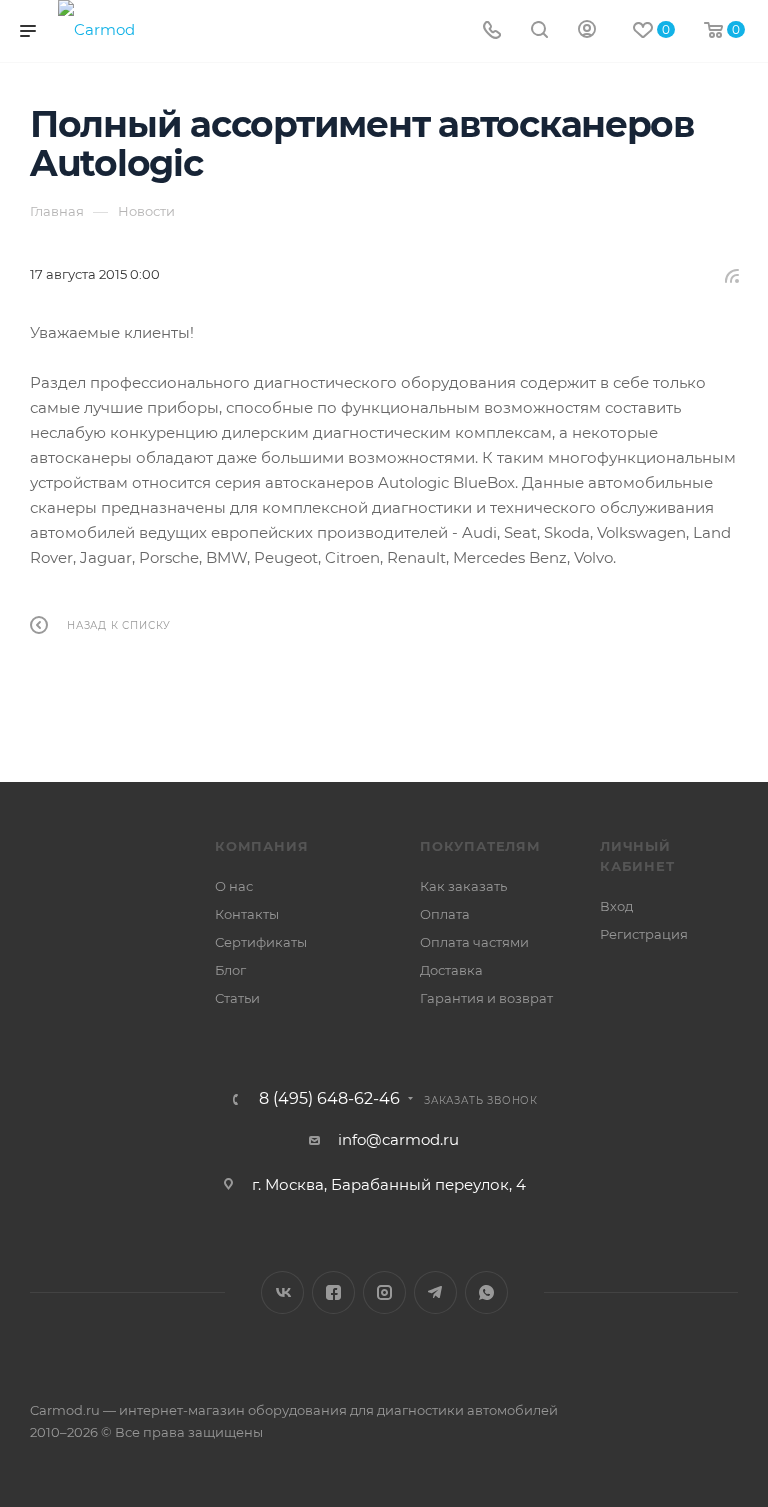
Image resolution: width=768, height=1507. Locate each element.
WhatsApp (486, 1292)
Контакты (247, 914)
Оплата (445, 914)
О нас (234, 886)
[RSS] (732, 275)
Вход (616, 906)
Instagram (384, 1292)
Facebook (333, 1292)
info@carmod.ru (398, 1139)
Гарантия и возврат (486, 998)
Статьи (237, 998)
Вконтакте (282, 1292)
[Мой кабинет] (587, 31)
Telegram (435, 1292)
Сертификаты (261, 942)
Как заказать (463, 886)
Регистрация (644, 934)
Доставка (451, 970)
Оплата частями (474, 942)
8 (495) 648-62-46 (329, 1099)
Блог (230, 970)
